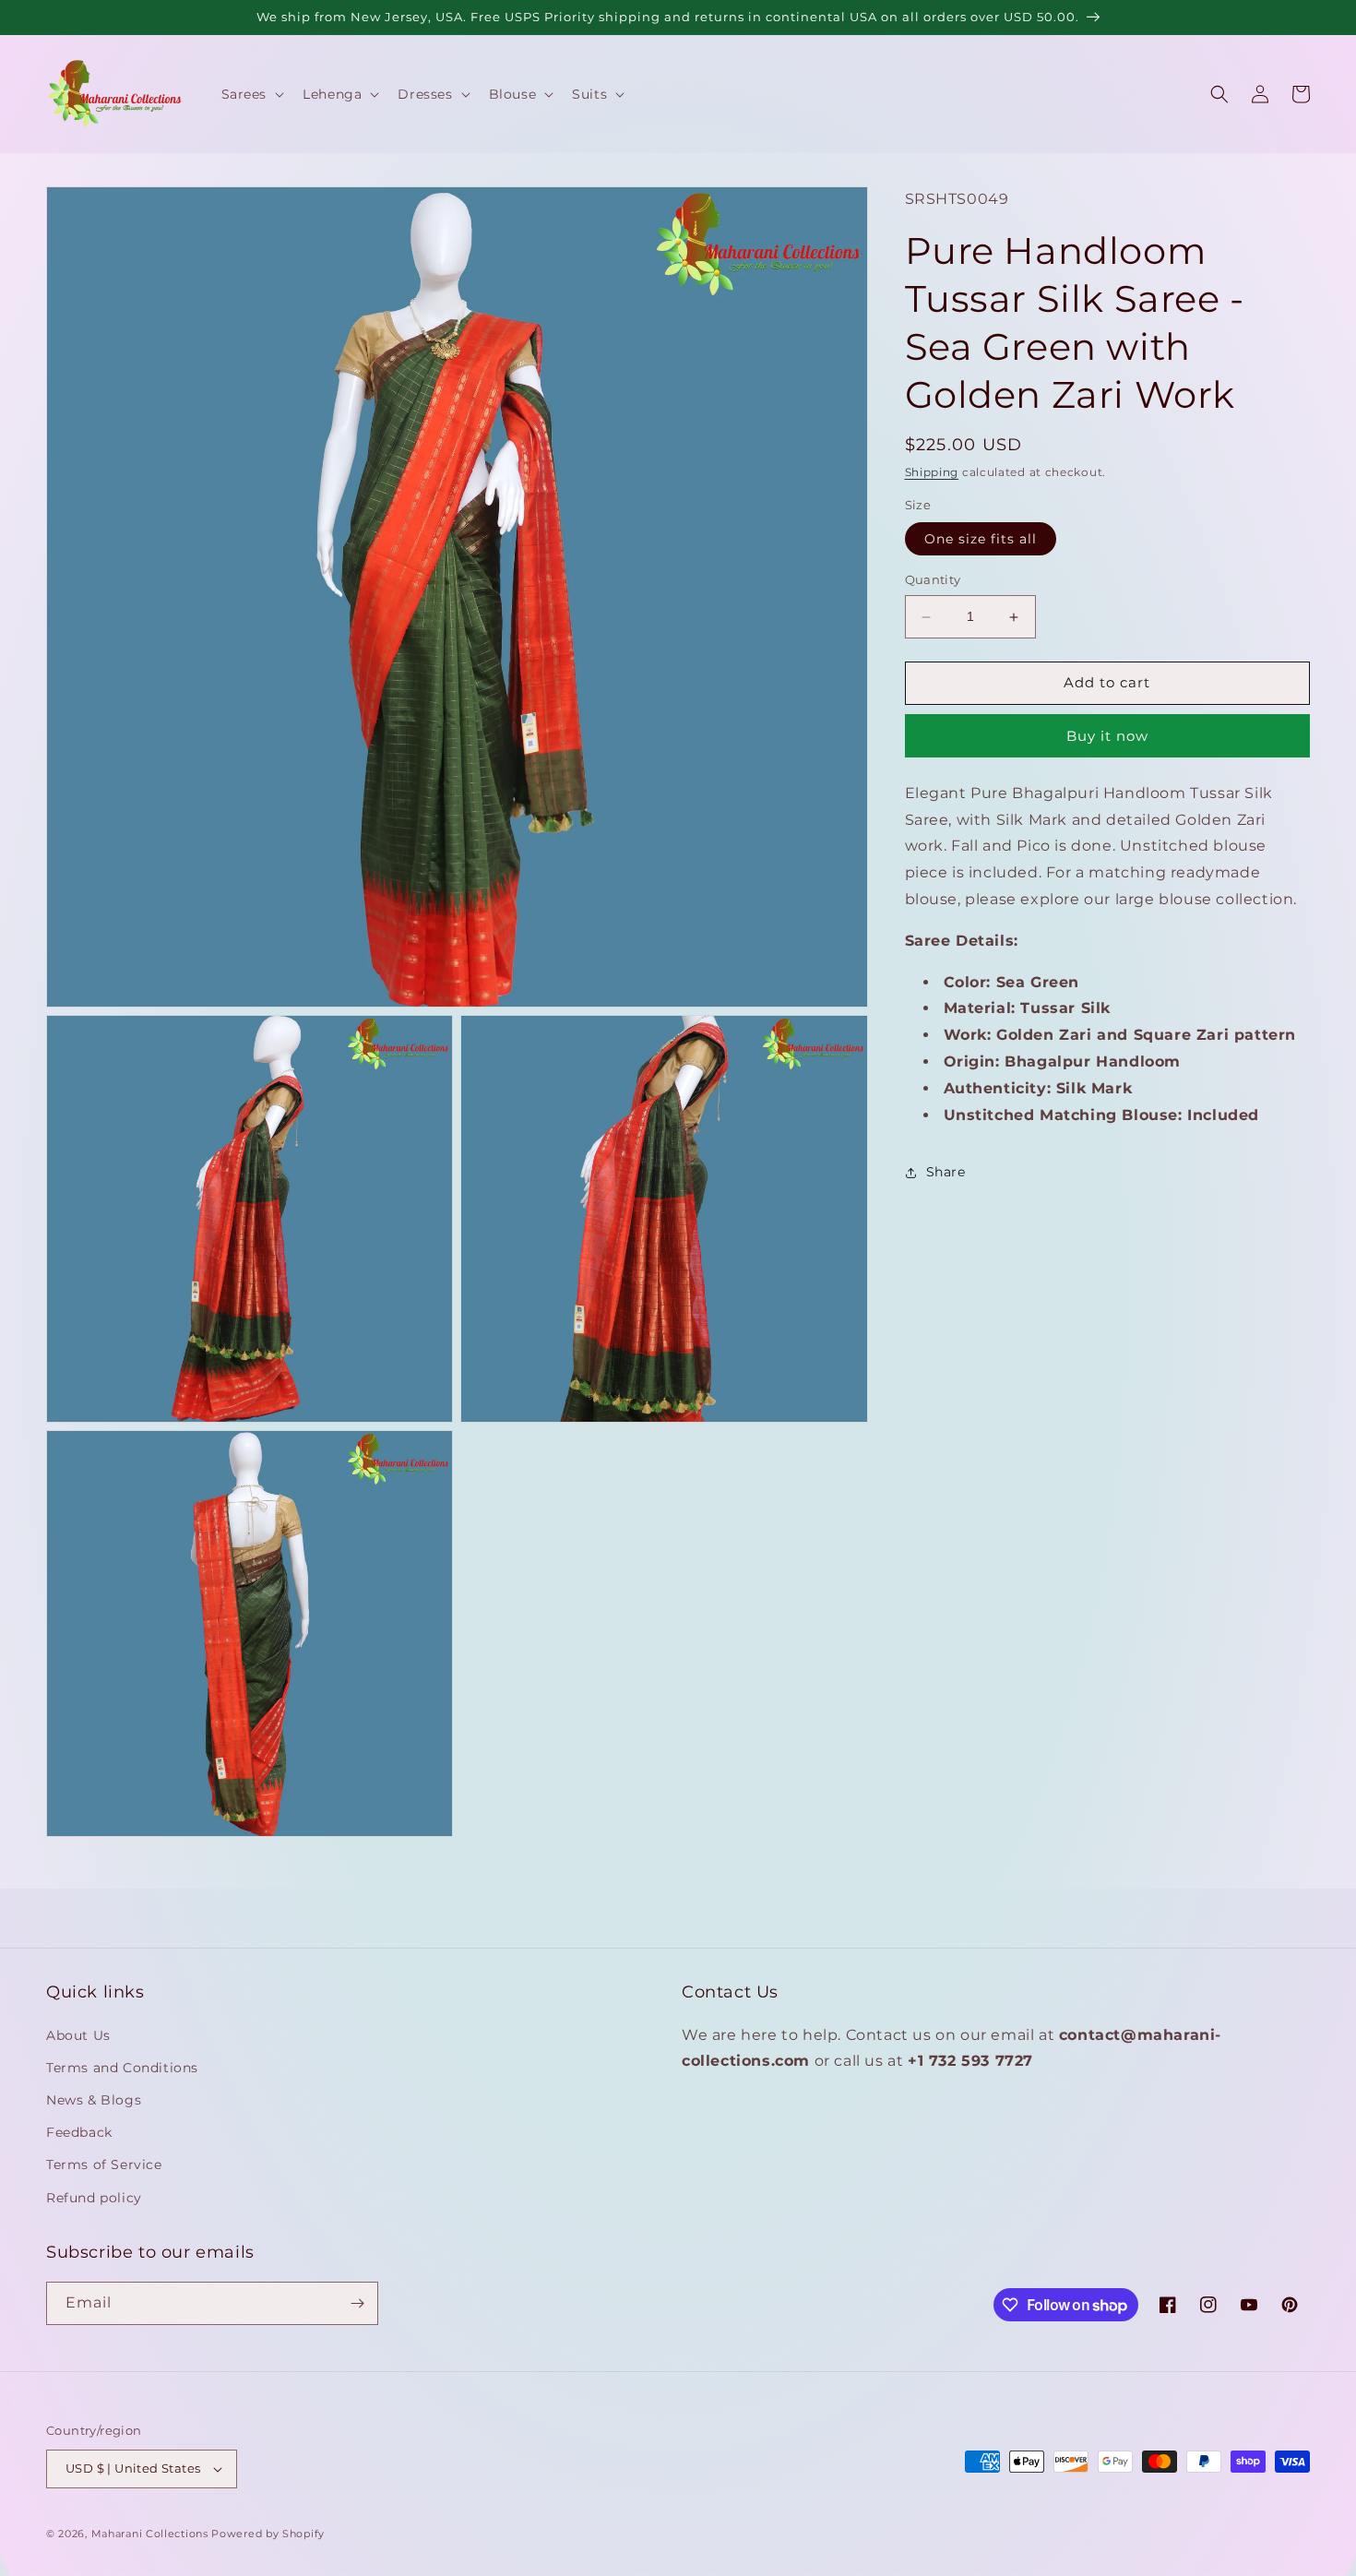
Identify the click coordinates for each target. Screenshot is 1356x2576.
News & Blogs (94, 2100)
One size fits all (981, 540)
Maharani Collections (150, 2534)
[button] (251, 94)
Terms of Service (104, 2165)
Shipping (932, 473)
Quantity (933, 580)
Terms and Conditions (122, 2068)
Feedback (79, 2132)
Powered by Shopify (268, 2534)
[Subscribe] (357, 2303)
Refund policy (94, 2198)
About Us (78, 2035)
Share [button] (946, 1172)
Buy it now (1107, 736)
